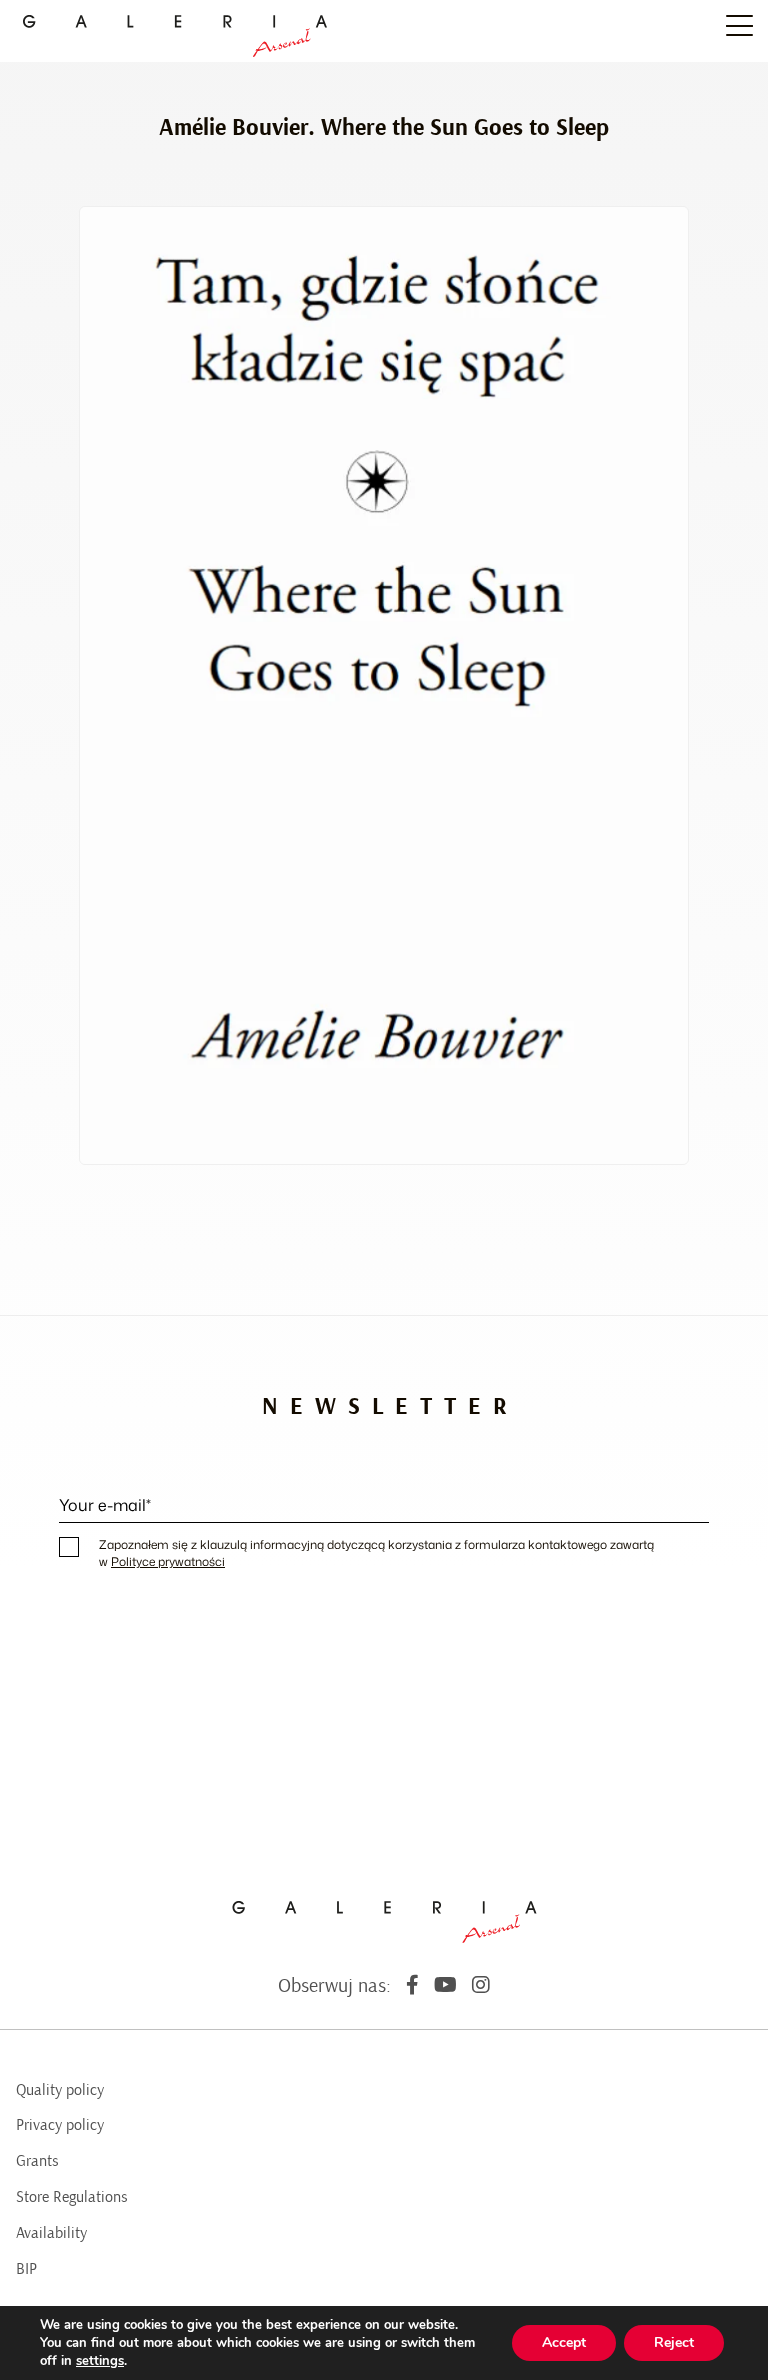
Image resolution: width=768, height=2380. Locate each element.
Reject (674, 2342)
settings (100, 2361)
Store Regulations (72, 2197)
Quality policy (60, 2090)
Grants (37, 2161)
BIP (26, 2269)
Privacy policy (60, 2125)
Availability (51, 2233)
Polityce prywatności (168, 1561)
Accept (564, 2342)
